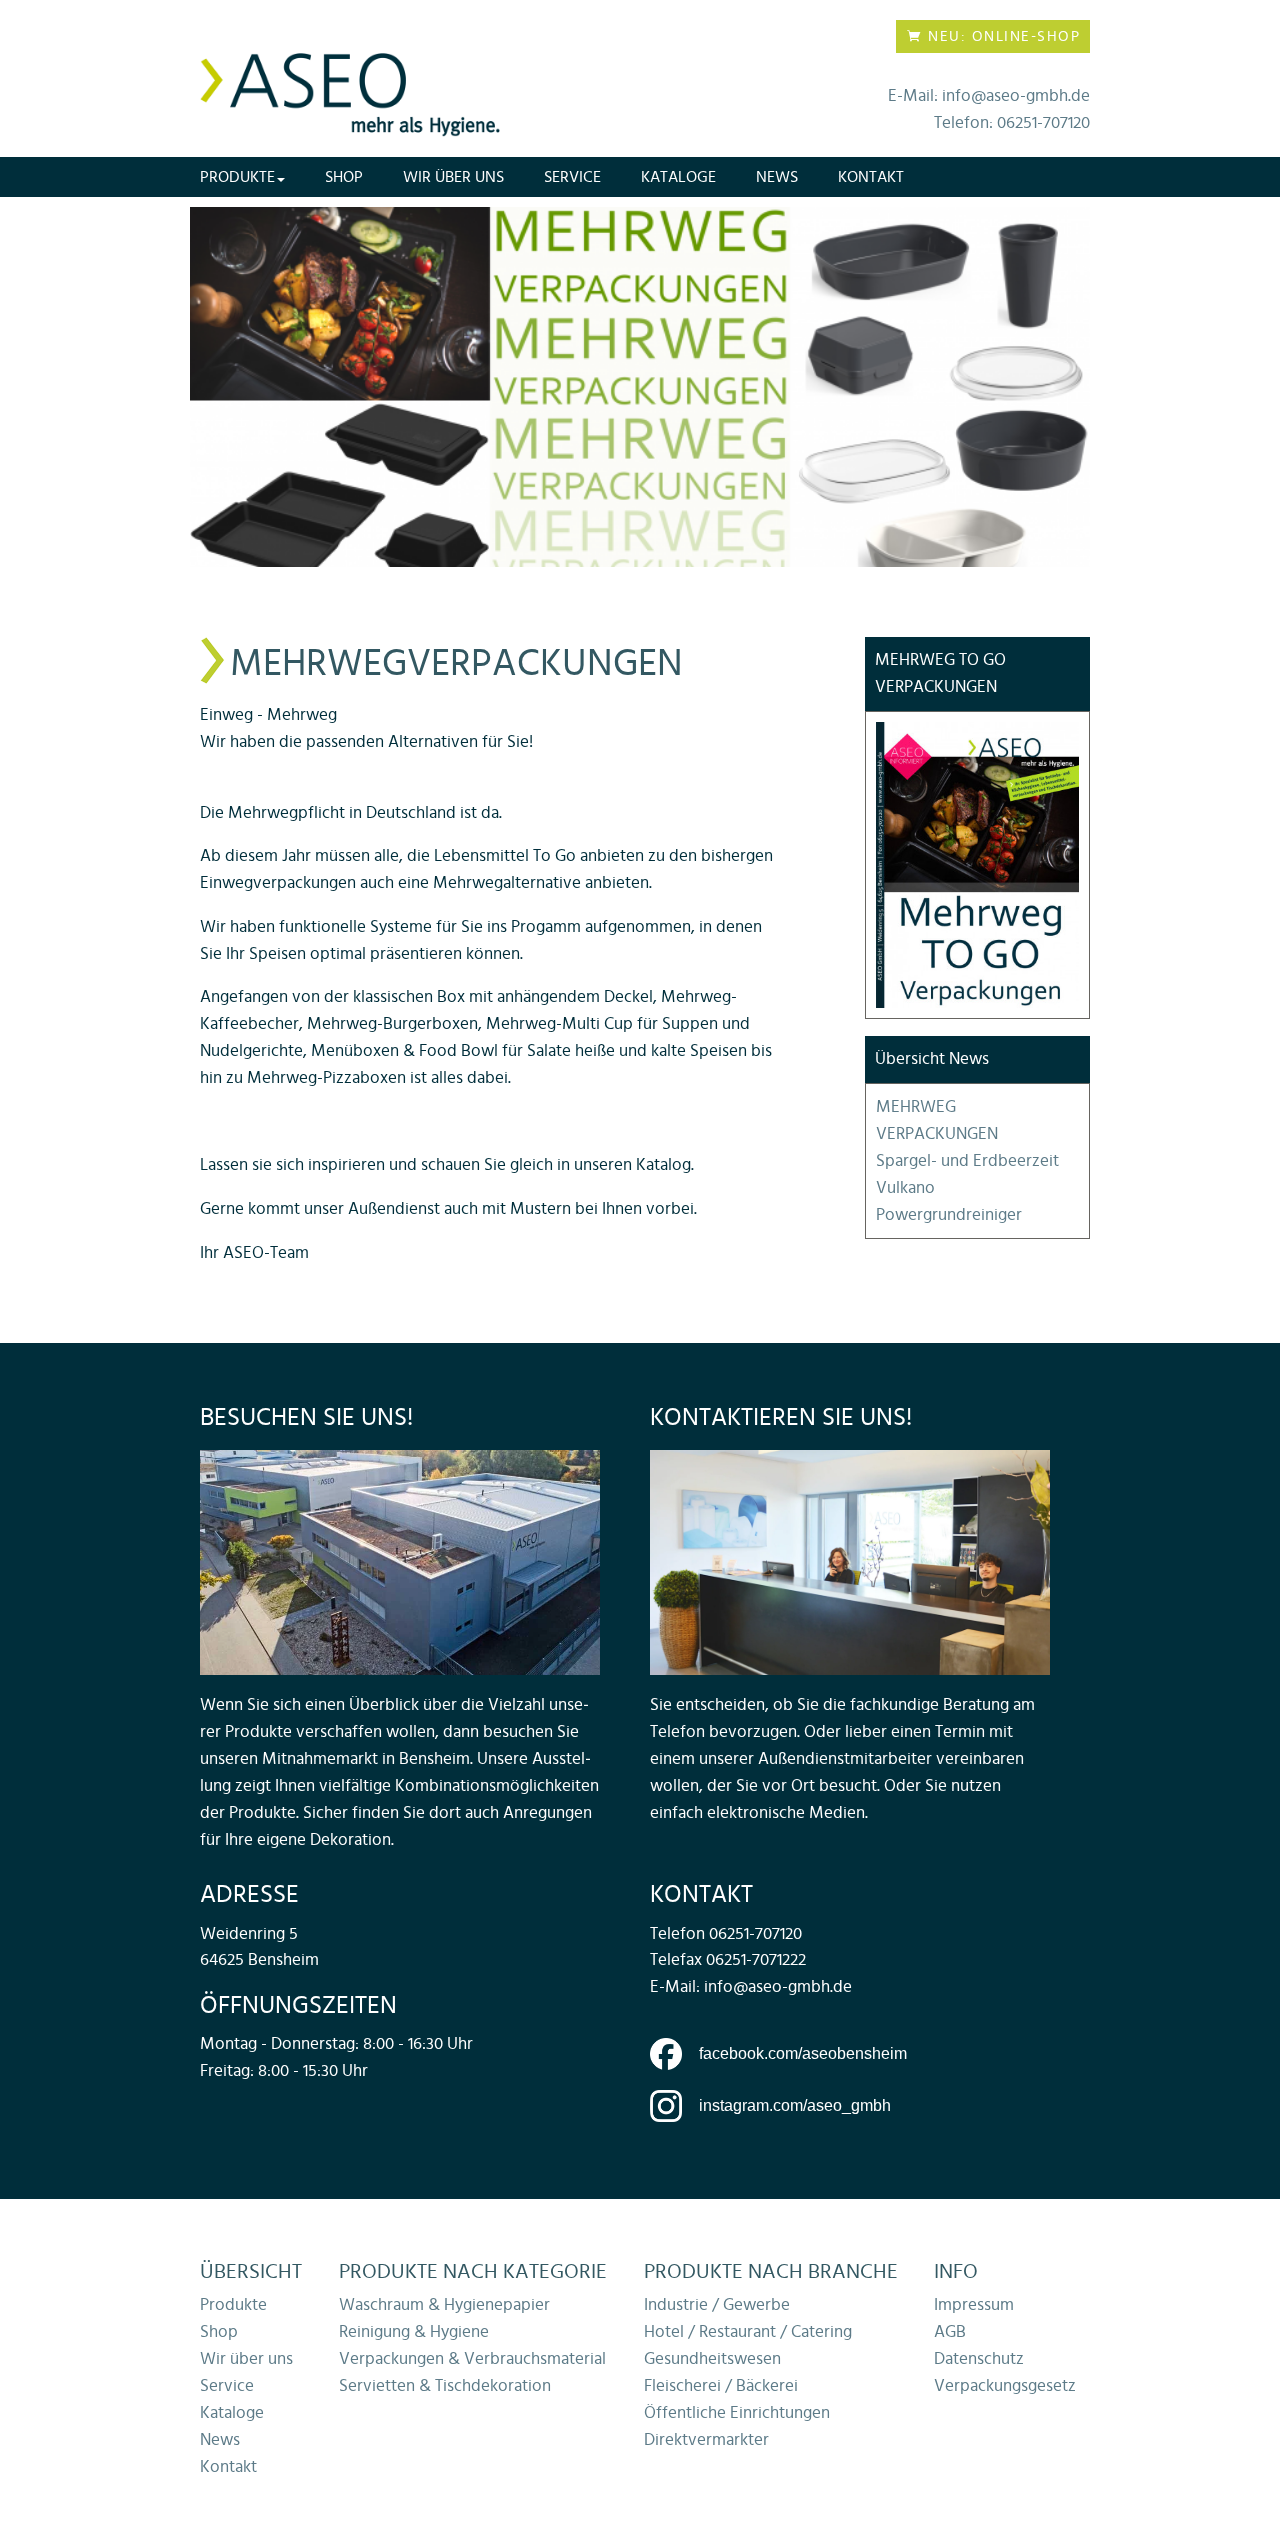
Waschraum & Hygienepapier (444, 2305)
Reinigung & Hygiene (414, 2332)
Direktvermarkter (706, 2440)
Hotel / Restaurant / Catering (748, 2332)
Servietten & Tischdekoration (445, 2386)
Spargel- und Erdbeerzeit (967, 1161)
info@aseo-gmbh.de (778, 1987)
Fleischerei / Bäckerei (721, 2386)
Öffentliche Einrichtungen (737, 2413)
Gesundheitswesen (712, 2359)
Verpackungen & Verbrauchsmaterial (472, 2359)
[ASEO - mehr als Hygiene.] (350, 94)
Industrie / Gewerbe (717, 2305)
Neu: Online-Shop (1002, 36)
